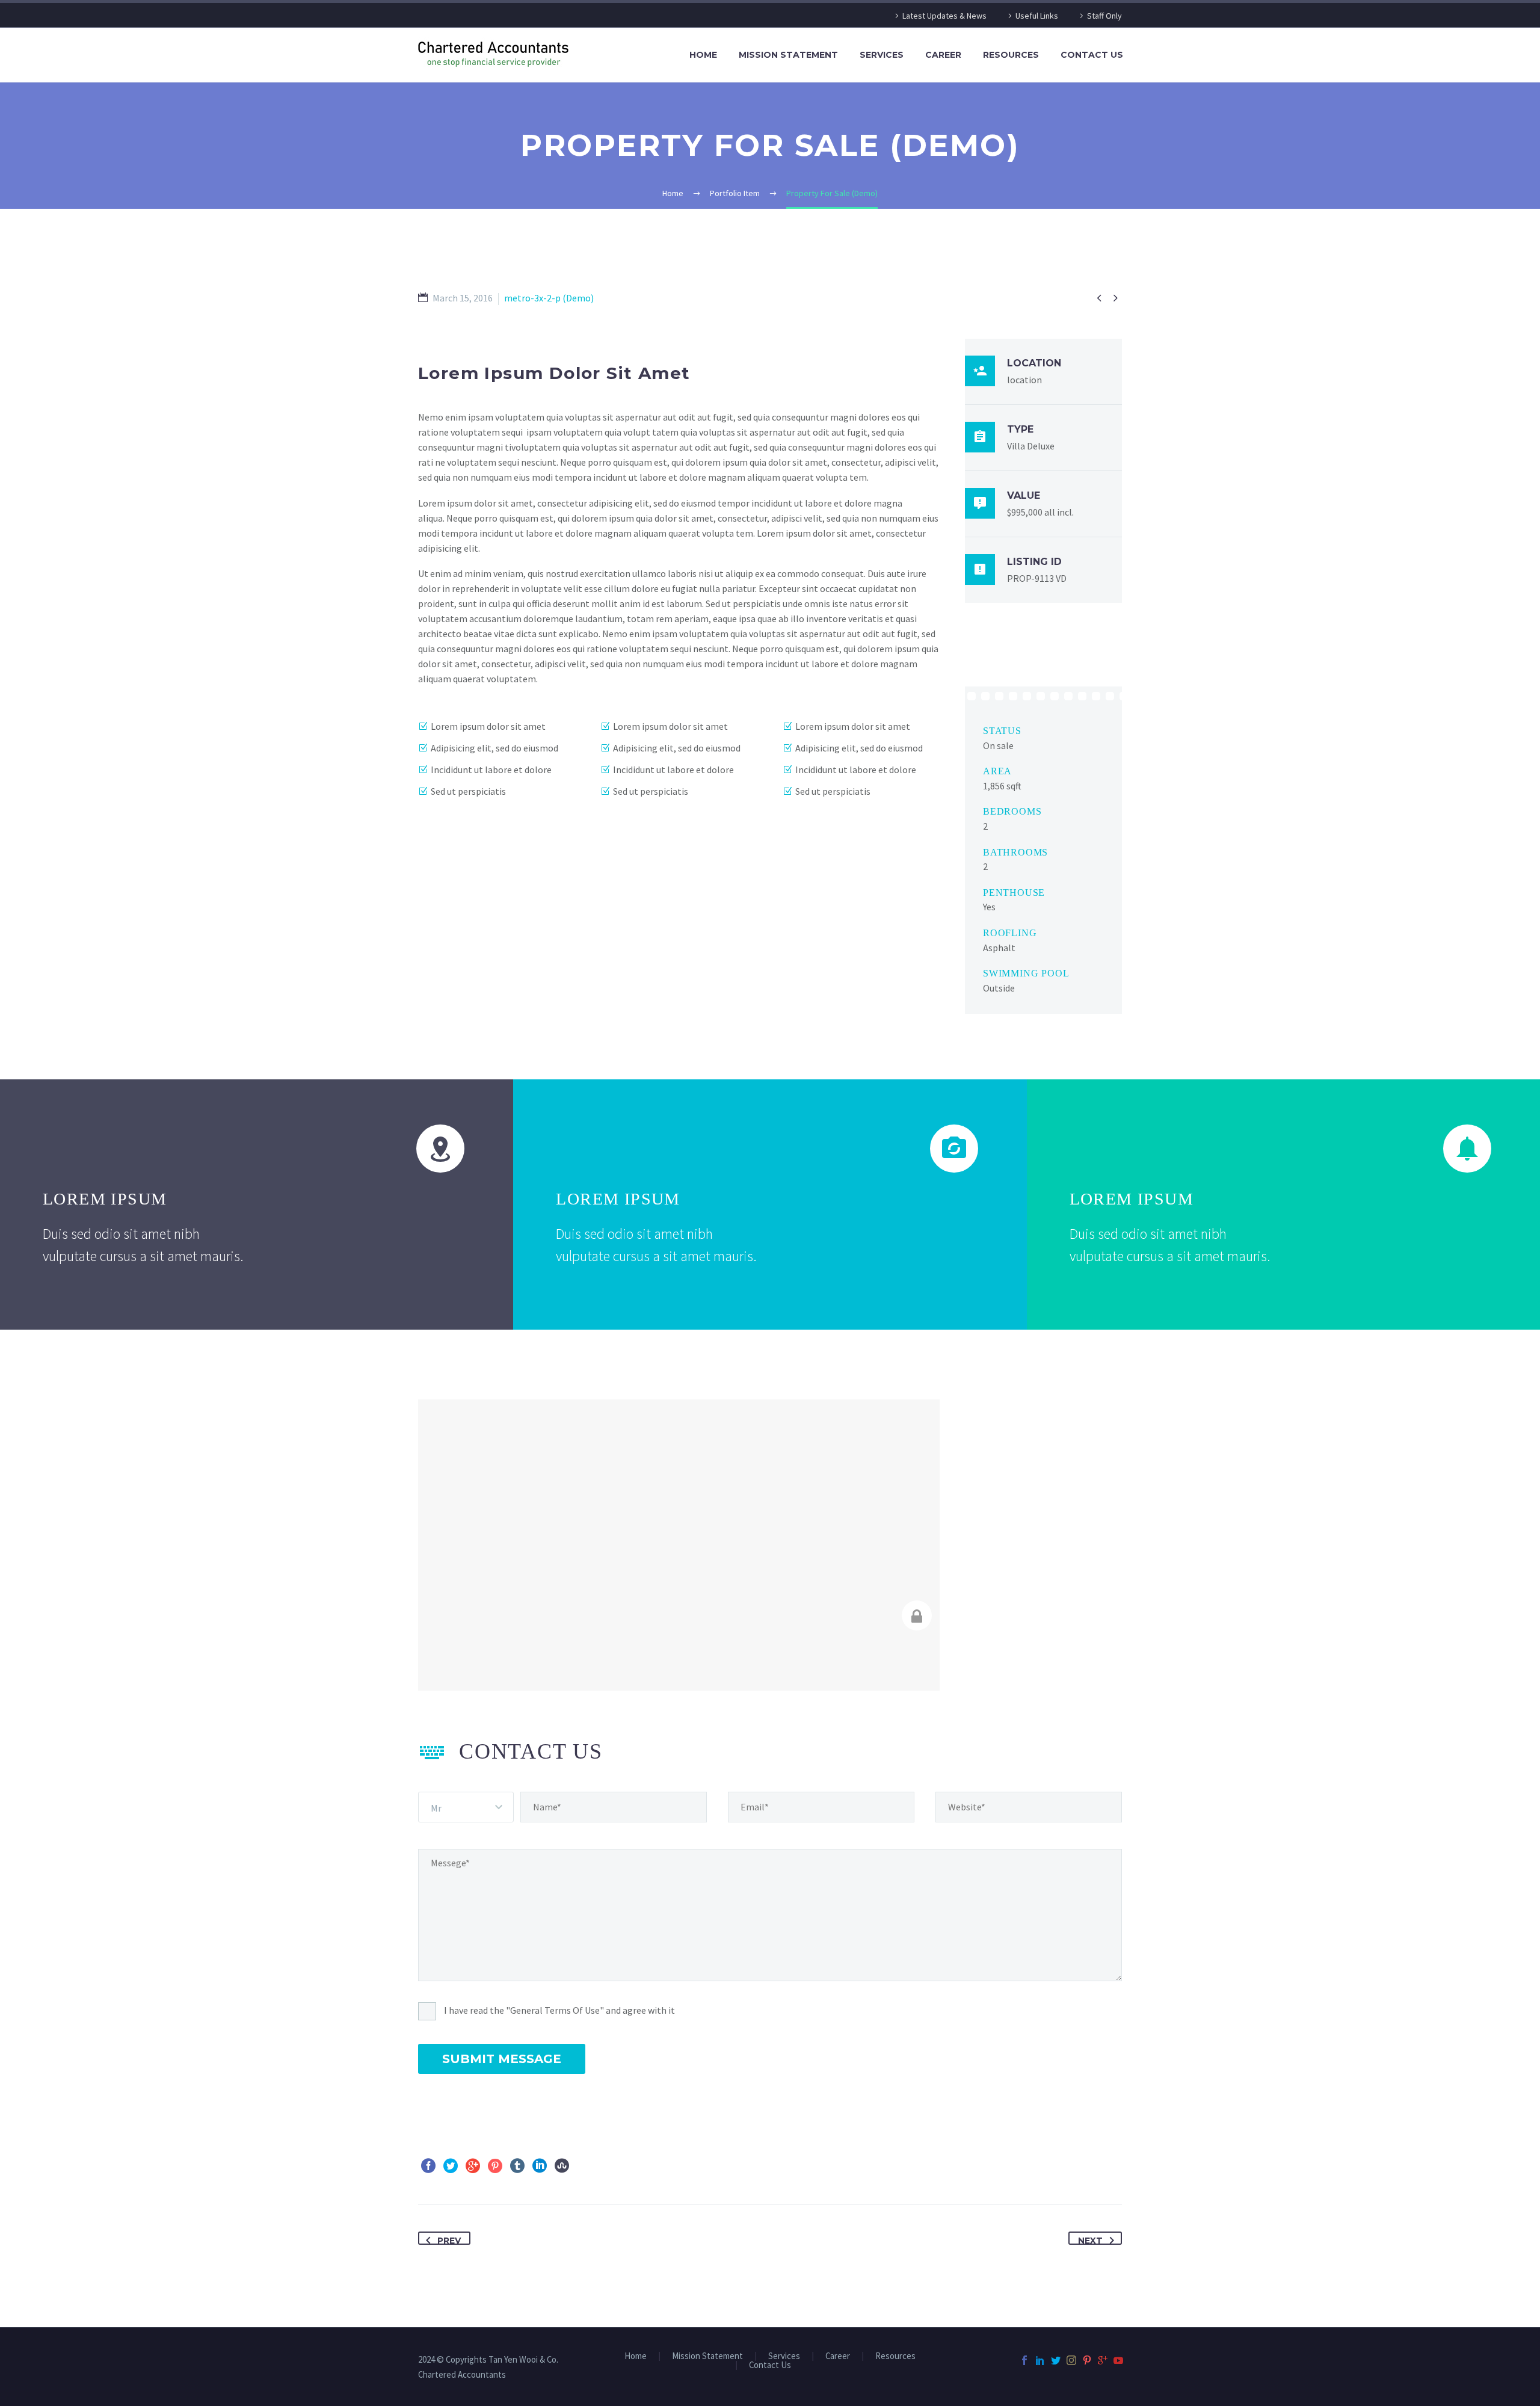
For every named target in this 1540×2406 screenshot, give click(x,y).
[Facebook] (428, 2166)
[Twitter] (451, 2166)
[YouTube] (1118, 2360)
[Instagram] (1071, 2360)
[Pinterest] (495, 2166)
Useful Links (1037, 16)
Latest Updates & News (944, 16)
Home (703, 55)
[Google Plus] (473, 2166)
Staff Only (1104, 16)
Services (882, 55)
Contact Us (1092, 55)
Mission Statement (788, 55)
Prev (449, 2240)
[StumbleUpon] (562, 2166)
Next (1090, 2240)
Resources (1011, 55)
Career (943, 55)
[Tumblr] (517, 2166)
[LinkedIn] (540, 2166)
